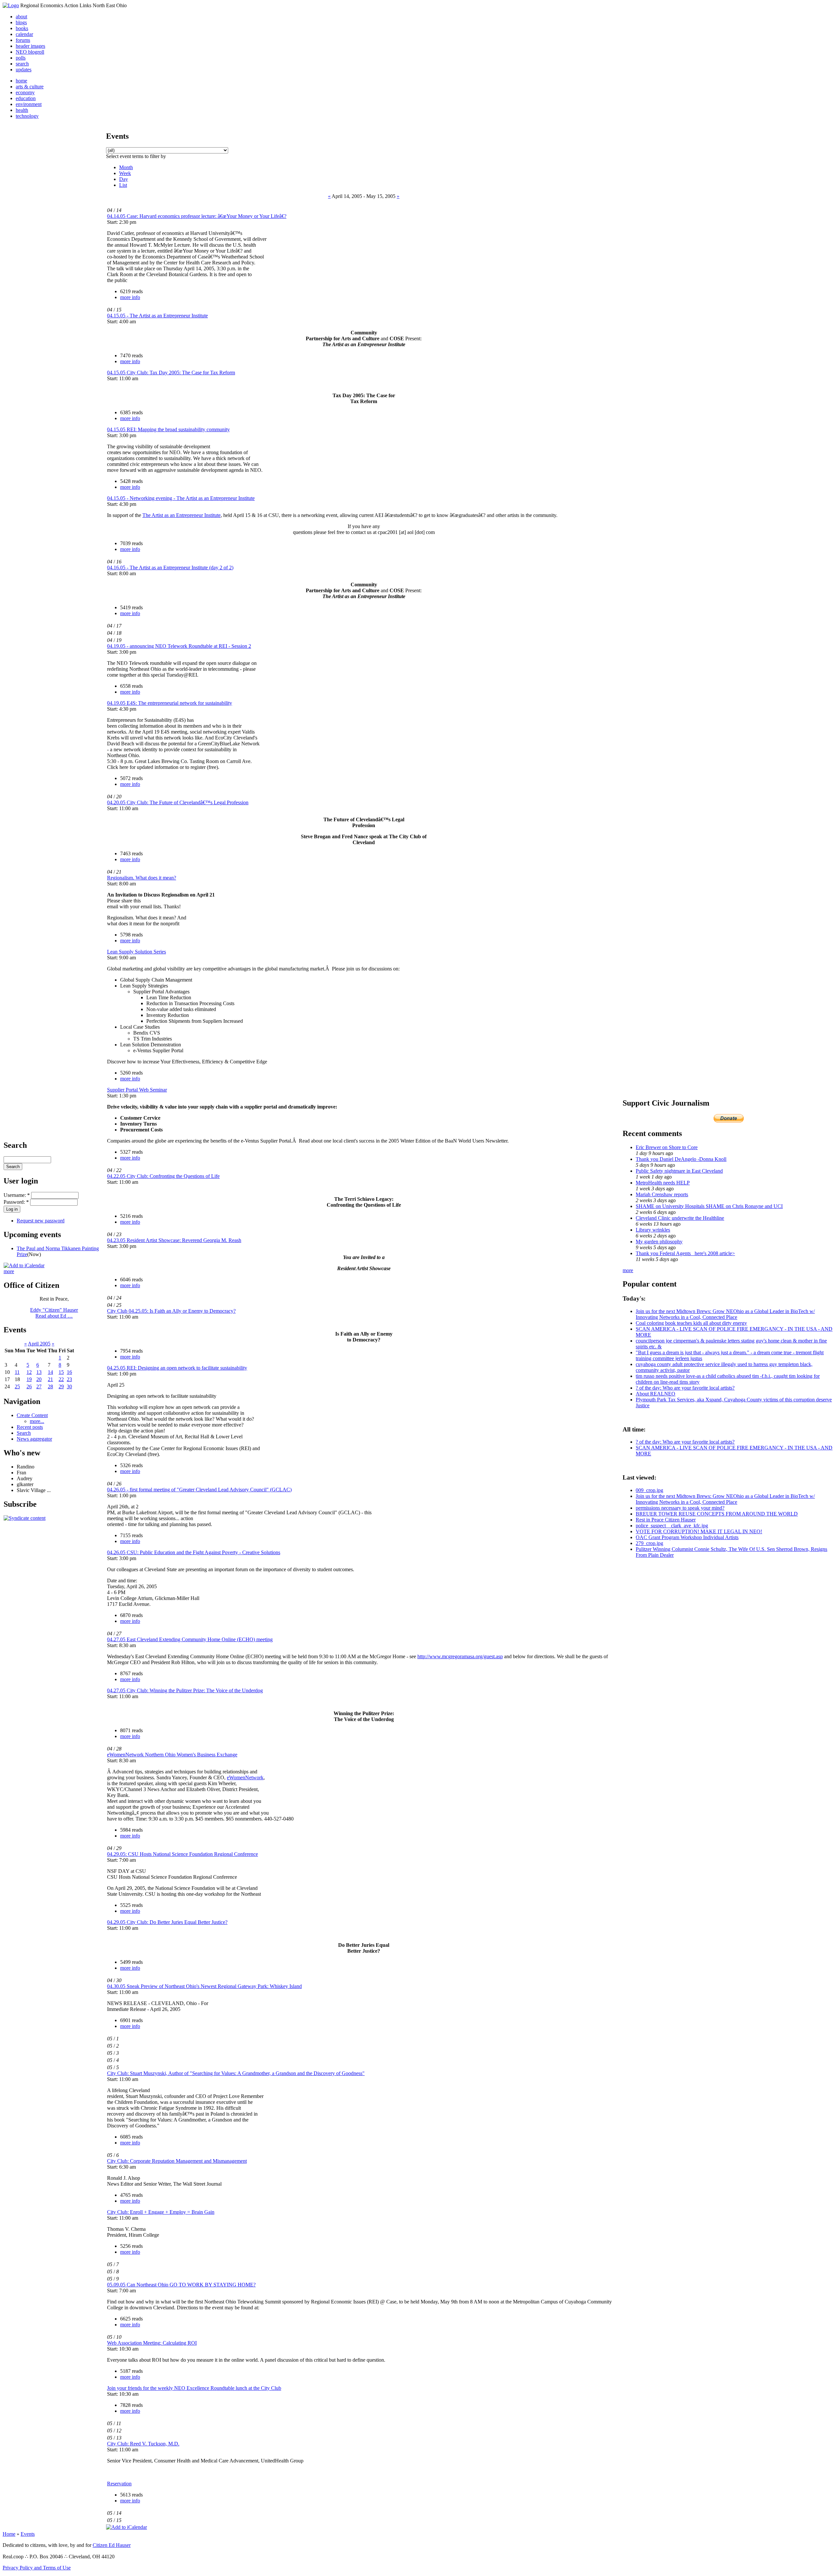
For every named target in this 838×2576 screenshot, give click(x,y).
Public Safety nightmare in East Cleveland (679, 1171)
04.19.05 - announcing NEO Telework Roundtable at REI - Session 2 (179, 646)
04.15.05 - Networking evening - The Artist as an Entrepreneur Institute (181, 498)
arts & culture (30, 87)
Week (125, 173)
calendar (24, 34)
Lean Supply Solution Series (137, 952)
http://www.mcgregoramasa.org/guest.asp (460, 1656)
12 (29, 1372)
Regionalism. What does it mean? (142, 878)
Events (28, 2534)
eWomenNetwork (245, 1777)
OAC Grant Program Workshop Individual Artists (687, 1537)
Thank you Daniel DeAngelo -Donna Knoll (681, 1159)
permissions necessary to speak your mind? (680, 1508)
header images (30, 46)
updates (24, 70)
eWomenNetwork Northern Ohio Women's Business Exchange (172, 1755)
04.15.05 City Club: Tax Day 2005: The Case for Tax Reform (171, 373)
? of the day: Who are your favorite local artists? (685, 1388)
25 (17, 1386)
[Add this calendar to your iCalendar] (24, 1265)
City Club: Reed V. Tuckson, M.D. (143, 2444)
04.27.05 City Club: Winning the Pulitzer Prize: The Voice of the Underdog (185, 1690)
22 (61, 1379)
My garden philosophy (659, 1242)
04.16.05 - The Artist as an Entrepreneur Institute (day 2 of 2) (170, 568)
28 (50, 1386)
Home (9, 2534)
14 (50, 1372)
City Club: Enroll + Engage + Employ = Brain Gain (161, 2212)
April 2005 (39, 1344)
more (9, 1271)
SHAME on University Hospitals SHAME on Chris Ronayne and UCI (709, 1206)
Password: (16, 1202)
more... (37, 1421)
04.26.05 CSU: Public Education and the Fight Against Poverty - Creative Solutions (194, 1552)
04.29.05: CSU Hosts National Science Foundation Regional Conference (182, 1854)
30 (69, 1386)
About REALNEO (656, 1394)
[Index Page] (11, 5)
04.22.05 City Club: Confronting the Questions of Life (163, 1176)
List (123, 185)
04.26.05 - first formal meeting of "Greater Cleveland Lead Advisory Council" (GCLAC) (199, 1490)
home (21, 81)
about (21, 17)
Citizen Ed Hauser (112, 2545)
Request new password (41, 1221)
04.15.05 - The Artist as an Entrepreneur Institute (157, 316)
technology (27, 116)
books (22, 28)
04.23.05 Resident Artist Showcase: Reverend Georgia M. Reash (174, 1240)
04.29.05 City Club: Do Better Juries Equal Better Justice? (167, 1922)
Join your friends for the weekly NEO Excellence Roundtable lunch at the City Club (194, 2388)
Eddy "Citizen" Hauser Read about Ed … (54, 1313)
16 (69, 1372)
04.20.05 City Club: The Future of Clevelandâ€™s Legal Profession (178, 802)
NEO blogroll (30, 52)
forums (23, 40)
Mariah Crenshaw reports (662, 1194)
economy (25, 92)
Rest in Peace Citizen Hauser (666, 1520)
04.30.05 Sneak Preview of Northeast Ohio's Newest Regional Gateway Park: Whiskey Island (204, 1986)
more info (130, 297)
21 (50, 1379)
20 (39, 1379)
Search (24, 1433)
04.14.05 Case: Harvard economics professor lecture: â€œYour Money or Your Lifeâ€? (197, 216)
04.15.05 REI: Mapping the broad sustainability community (168, 429)
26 (29, 1386)
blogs (21, 22)
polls (21, 58)
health (22, 110)
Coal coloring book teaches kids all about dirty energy (691, 1323)
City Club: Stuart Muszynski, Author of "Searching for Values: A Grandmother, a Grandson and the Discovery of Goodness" (236, 2073)
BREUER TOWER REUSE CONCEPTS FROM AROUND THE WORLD (717, 1514)
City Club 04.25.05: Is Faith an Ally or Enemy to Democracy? (171, 1311)
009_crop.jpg (649, 1490)
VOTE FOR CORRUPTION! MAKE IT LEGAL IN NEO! (699, 1531)
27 (39, 1386)
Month (126, 167)
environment (29, 104)
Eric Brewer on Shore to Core (667, 1147)
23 (69, 1379)
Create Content (32, 1415)
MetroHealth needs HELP (663, 1183)
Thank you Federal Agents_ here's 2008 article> (685, 1253)
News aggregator (34, 1439)
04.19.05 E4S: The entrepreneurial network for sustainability (170, 703)
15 (61, 1372)
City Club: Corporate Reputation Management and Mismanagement (177, 2161)
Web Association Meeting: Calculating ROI (152, 2343)
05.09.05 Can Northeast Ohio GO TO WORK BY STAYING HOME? (181, 2285)
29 (61, 1386)
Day (124, 179)
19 (29, 1379)
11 (17, 1372)
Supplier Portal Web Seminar (137, 1090)
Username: (17, 1195)
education (26, 98)
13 (39, 1372)
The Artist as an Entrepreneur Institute (182, 515)
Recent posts (30, 1427)
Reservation (119, 2484)
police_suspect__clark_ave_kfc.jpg (672, 1526)
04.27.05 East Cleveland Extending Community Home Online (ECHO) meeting (190, 1639)
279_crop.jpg (649, 1543)
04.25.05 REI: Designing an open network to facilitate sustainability (177, 1368)
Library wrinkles (653, 1230)
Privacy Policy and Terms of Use (37, 2568)
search (22, 64)
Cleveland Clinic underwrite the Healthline (680, 1218)
